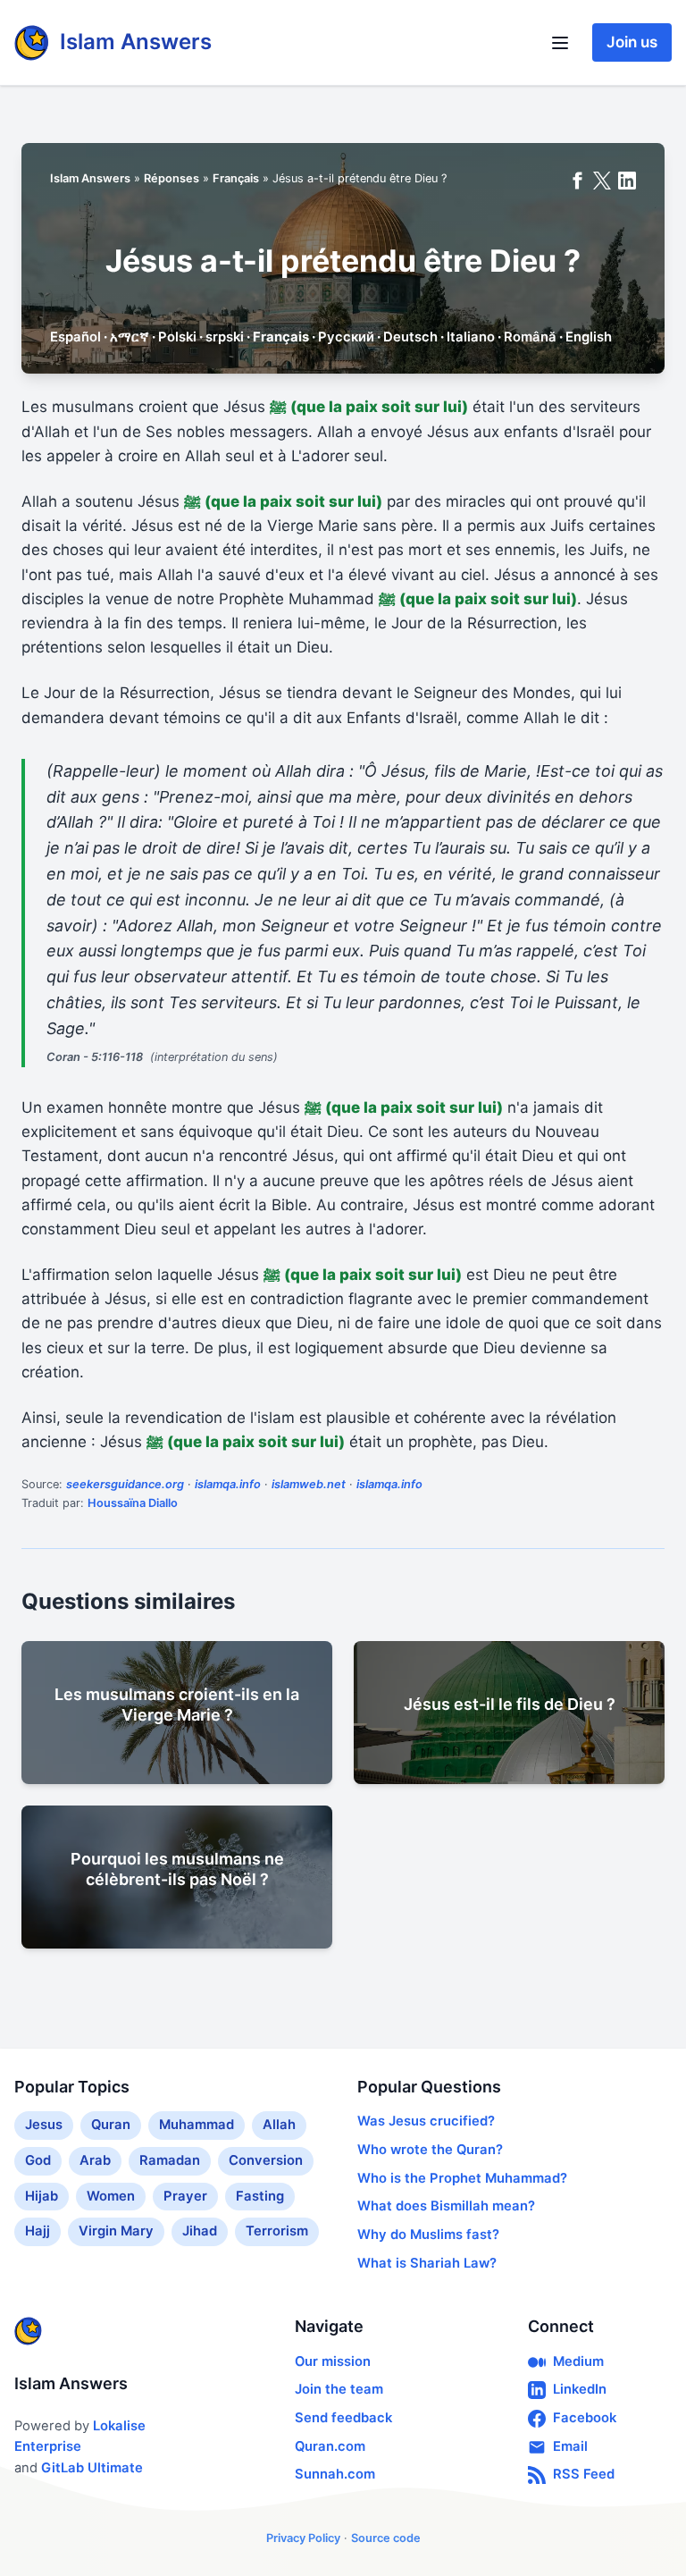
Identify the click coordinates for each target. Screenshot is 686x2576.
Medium (578, 2361)
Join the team (339, 2389)
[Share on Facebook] (577, 181)
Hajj (38, 2231)
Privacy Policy (303, 2538)
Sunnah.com (335, 2474)
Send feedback (343, 2418)
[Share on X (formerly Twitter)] (602, 181)
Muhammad (197, 2125)
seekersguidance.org (125, 1484)
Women (111, 2196)
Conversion (266, 2160)
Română (530, 337)
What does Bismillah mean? (446, 2206)
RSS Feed (584, 2474)
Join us (632, 42)
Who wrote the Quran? (430, 2150)
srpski (225, 337)
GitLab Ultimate (92, 2468)
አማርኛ (130, 337)
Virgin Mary (116, 2231)
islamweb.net (309, 1484)
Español (75, 337)
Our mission (333, 2361)
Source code (386, 2538)
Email (570, 2446)
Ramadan (170, 2160)
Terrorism (277, 2231)
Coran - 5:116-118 (95, 1057)
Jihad (200, 2231)
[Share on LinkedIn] (627, 181)
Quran (111, 2125)
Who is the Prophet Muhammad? (462, 2178)
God (38, 2160)
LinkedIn (580, 2389)
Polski (177, 337)
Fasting (260, 2196)
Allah (279, 2125)
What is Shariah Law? (427, 2263)
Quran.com (330, 2446)
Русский (346, 337)
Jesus (44, 2125)
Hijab (42, 2196)
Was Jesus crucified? (426, 2121)
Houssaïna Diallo (133, 1503)
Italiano (471, 337)
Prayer (185, 2196)
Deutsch (410, 337)
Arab (95, 2160)
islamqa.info (228, 1484)
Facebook (585, 2418)
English (589, 337)
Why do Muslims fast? (428, 2235)
